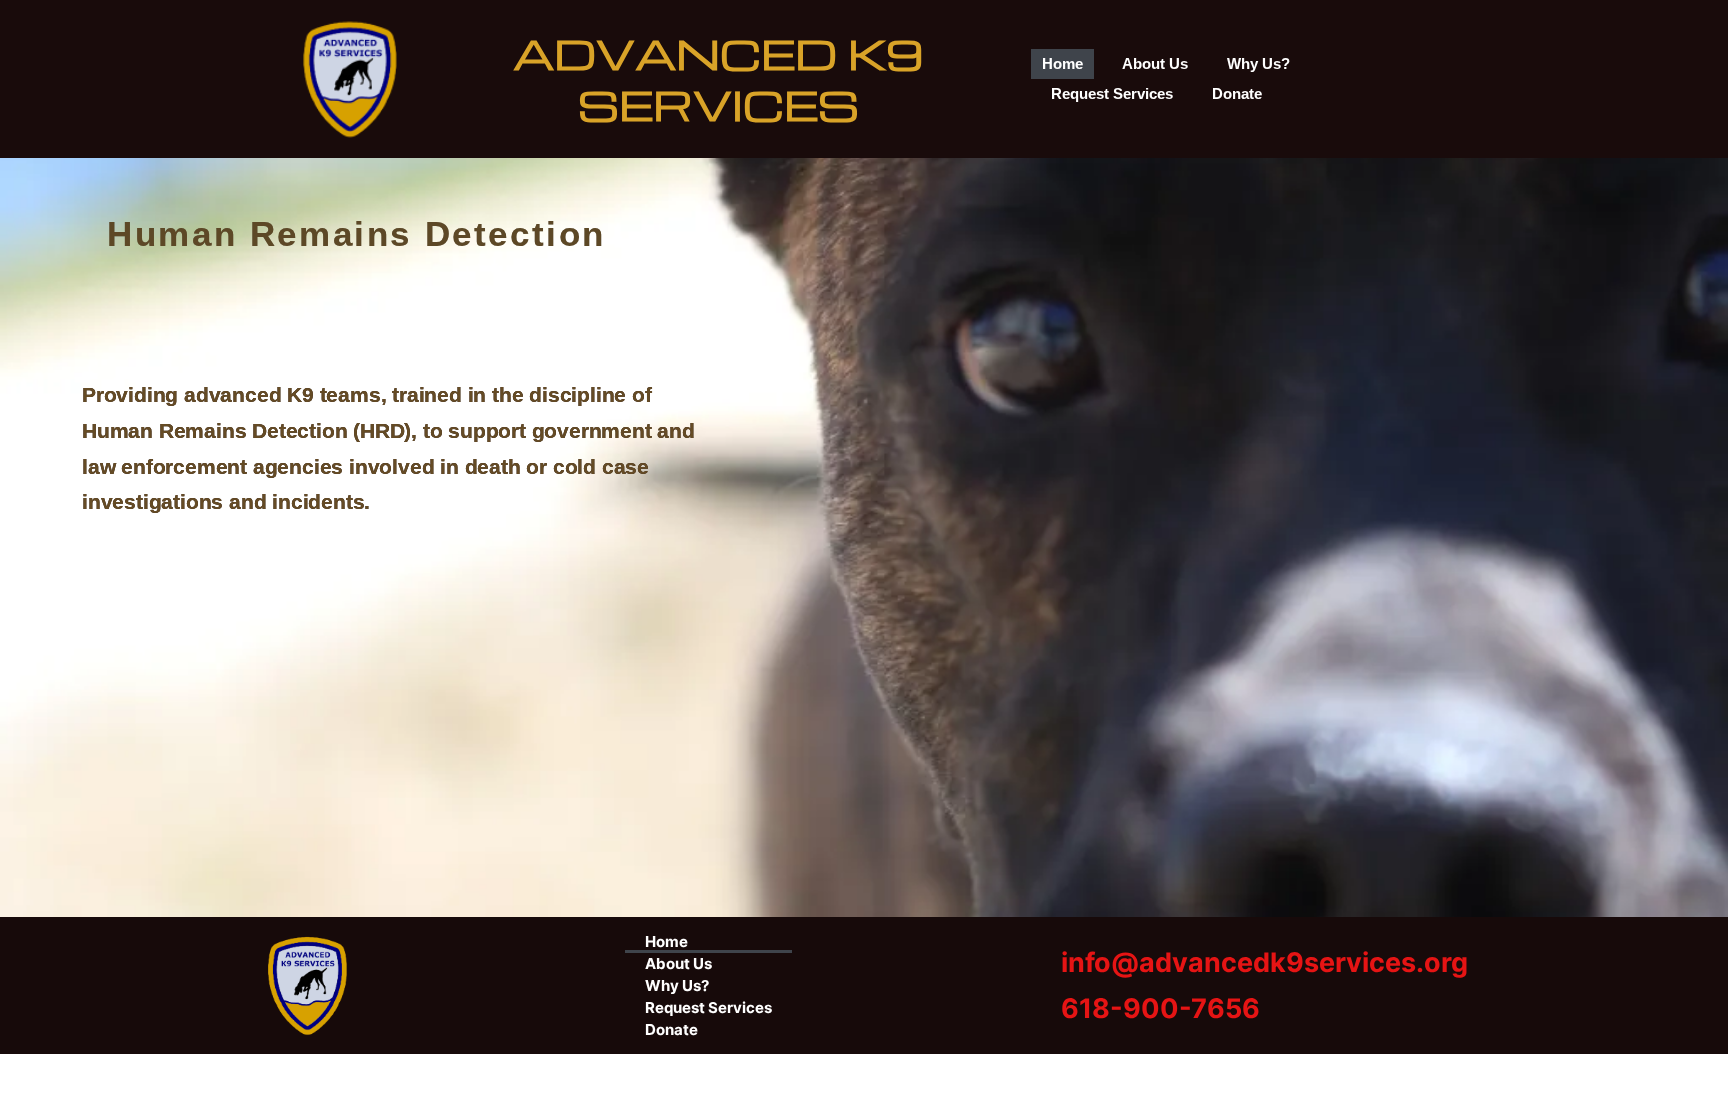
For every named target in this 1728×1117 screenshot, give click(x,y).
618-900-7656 (1160, 1008)
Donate (1237, 93)
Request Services (1112, 93)
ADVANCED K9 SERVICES (718, 78)
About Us (1155, 63)
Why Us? (1258, 63)
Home (1062, 63)
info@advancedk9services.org (1264, 962)
